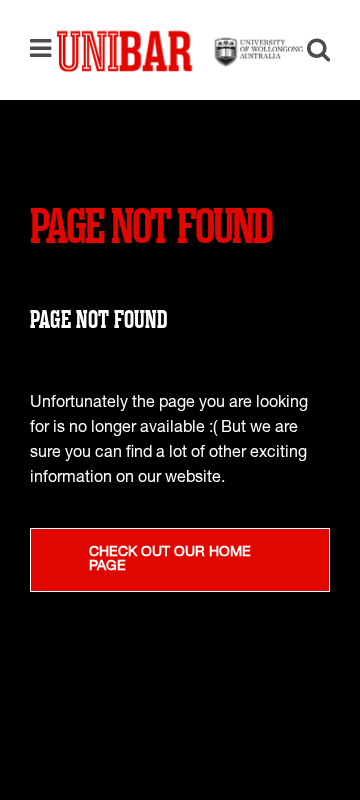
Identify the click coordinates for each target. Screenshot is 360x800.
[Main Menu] (45, 50)
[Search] (311, 52)
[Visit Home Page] (180, 50)
